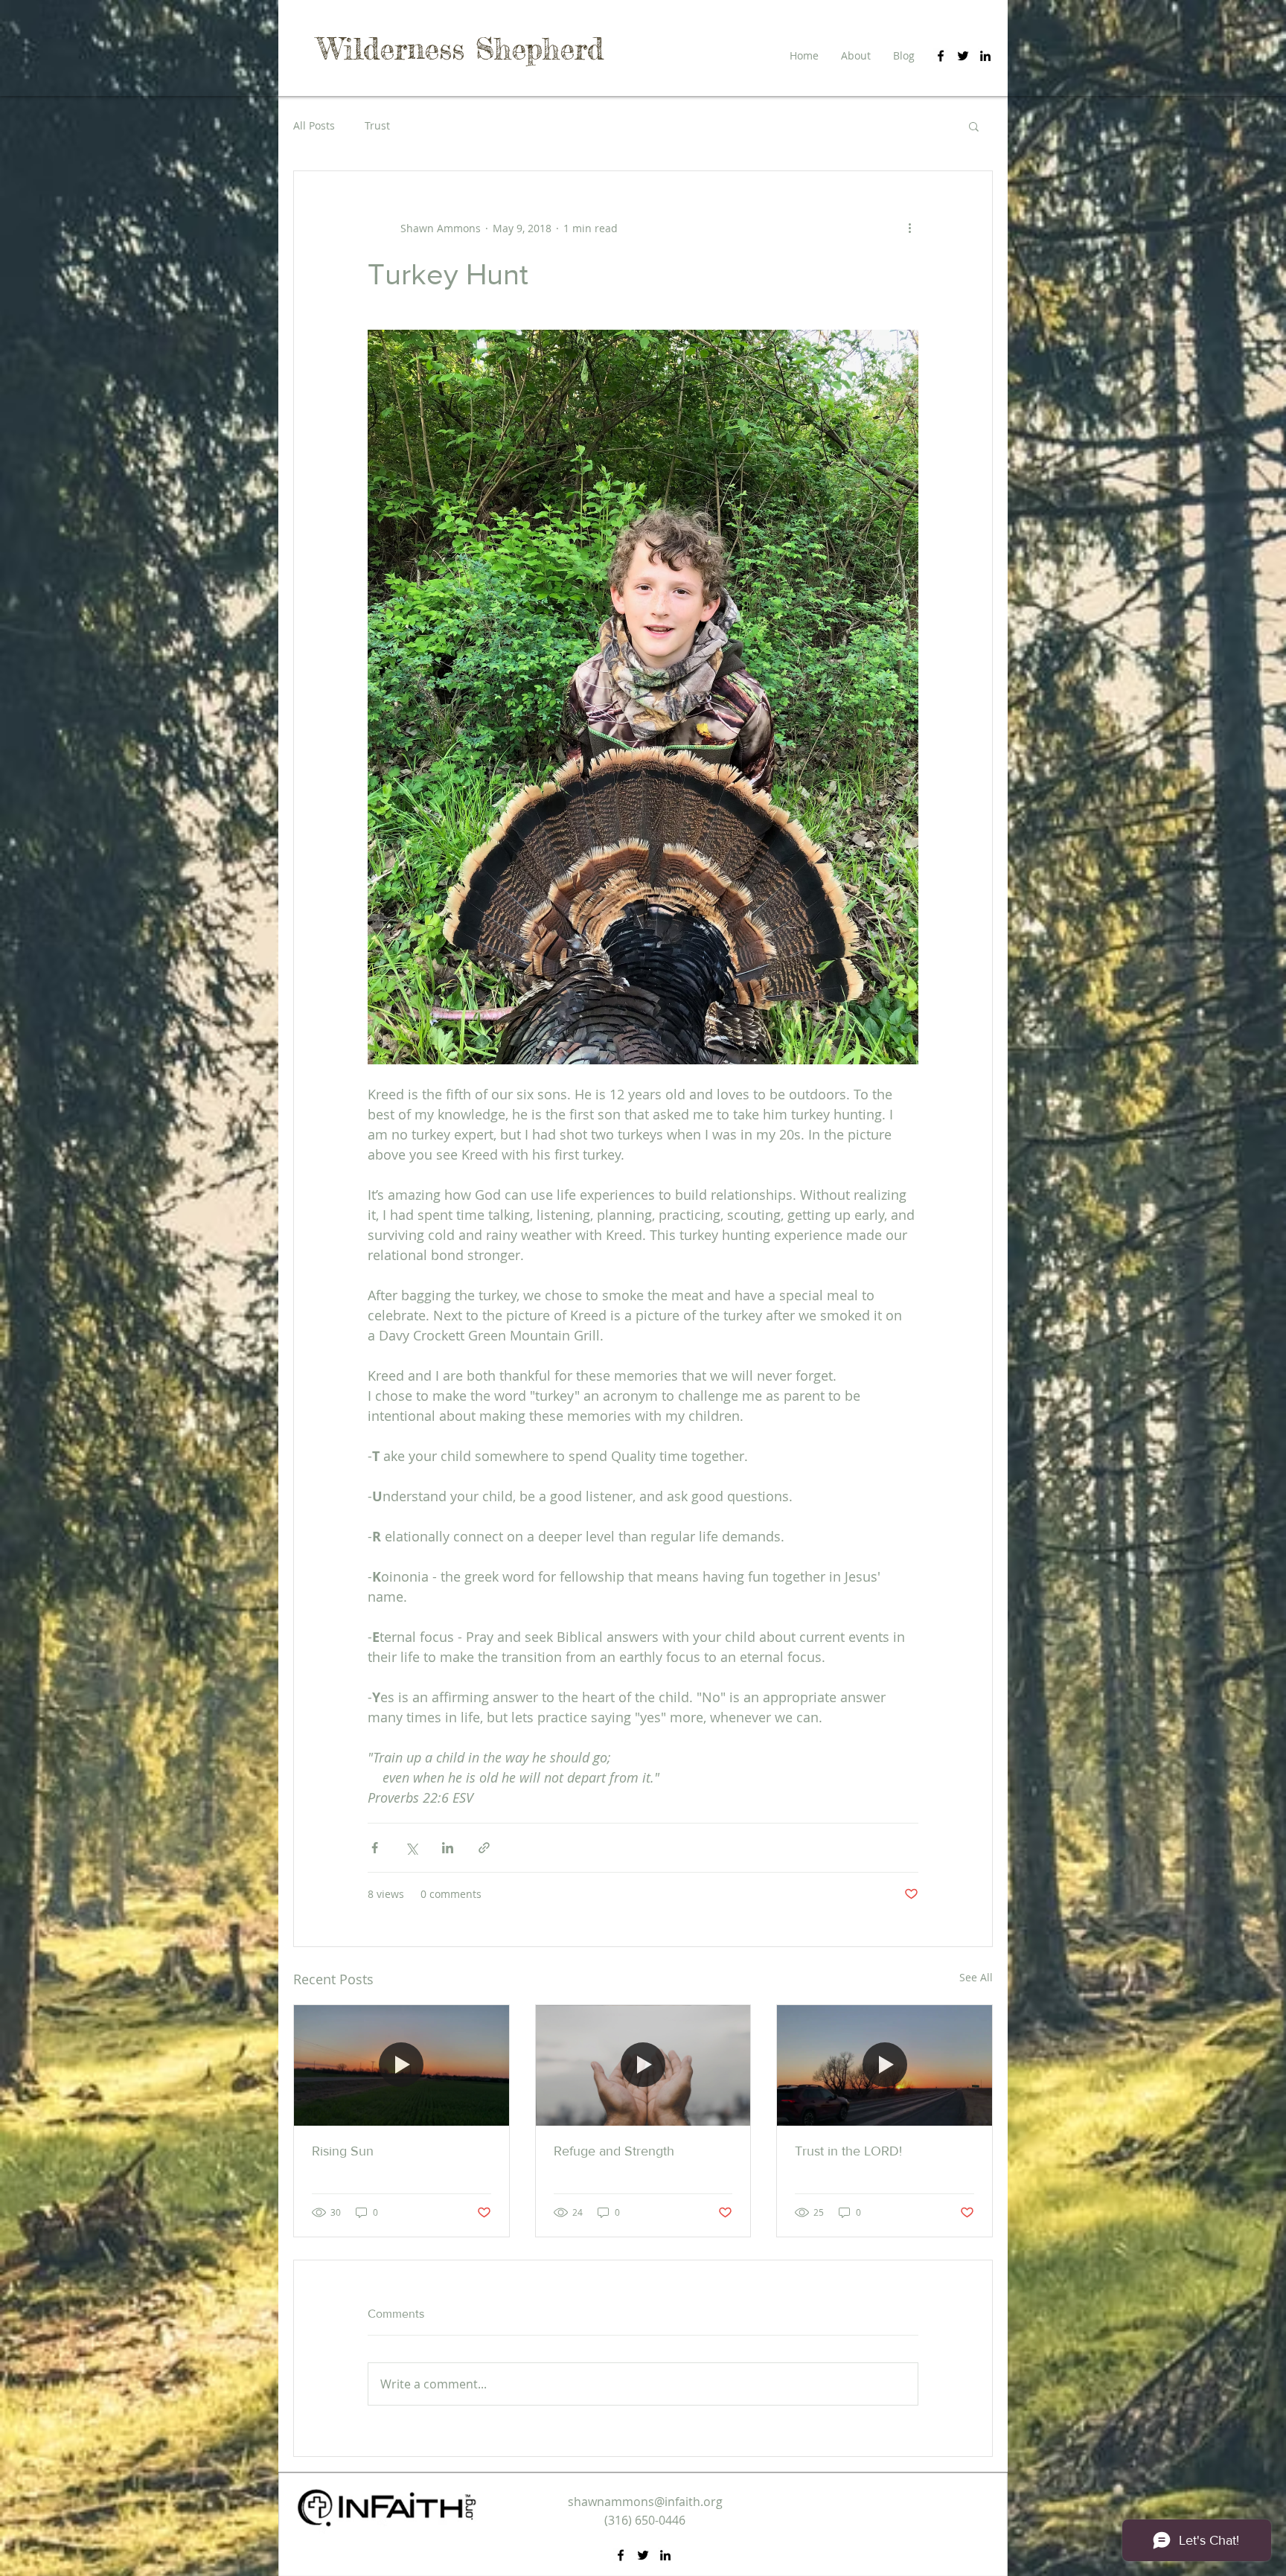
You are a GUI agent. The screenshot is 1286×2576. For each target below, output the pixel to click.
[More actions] (909, 228)
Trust (377, 125)
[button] (974, 126)
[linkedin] (985, 56)
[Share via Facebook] (375, 1848)
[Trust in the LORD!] (884, 2065)
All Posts (314, 125)
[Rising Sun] (402, 2065)
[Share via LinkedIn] (448, 1848)
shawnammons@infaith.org (645, 2502)
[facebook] (941, 56)
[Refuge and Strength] (643, 2065)
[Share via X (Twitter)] (411, 1848)
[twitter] (963, 56)
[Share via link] (484, 1848)
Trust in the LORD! (848, 2151)
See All (976, 1977)
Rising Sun (343, 2151)
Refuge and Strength (614, 2151)
